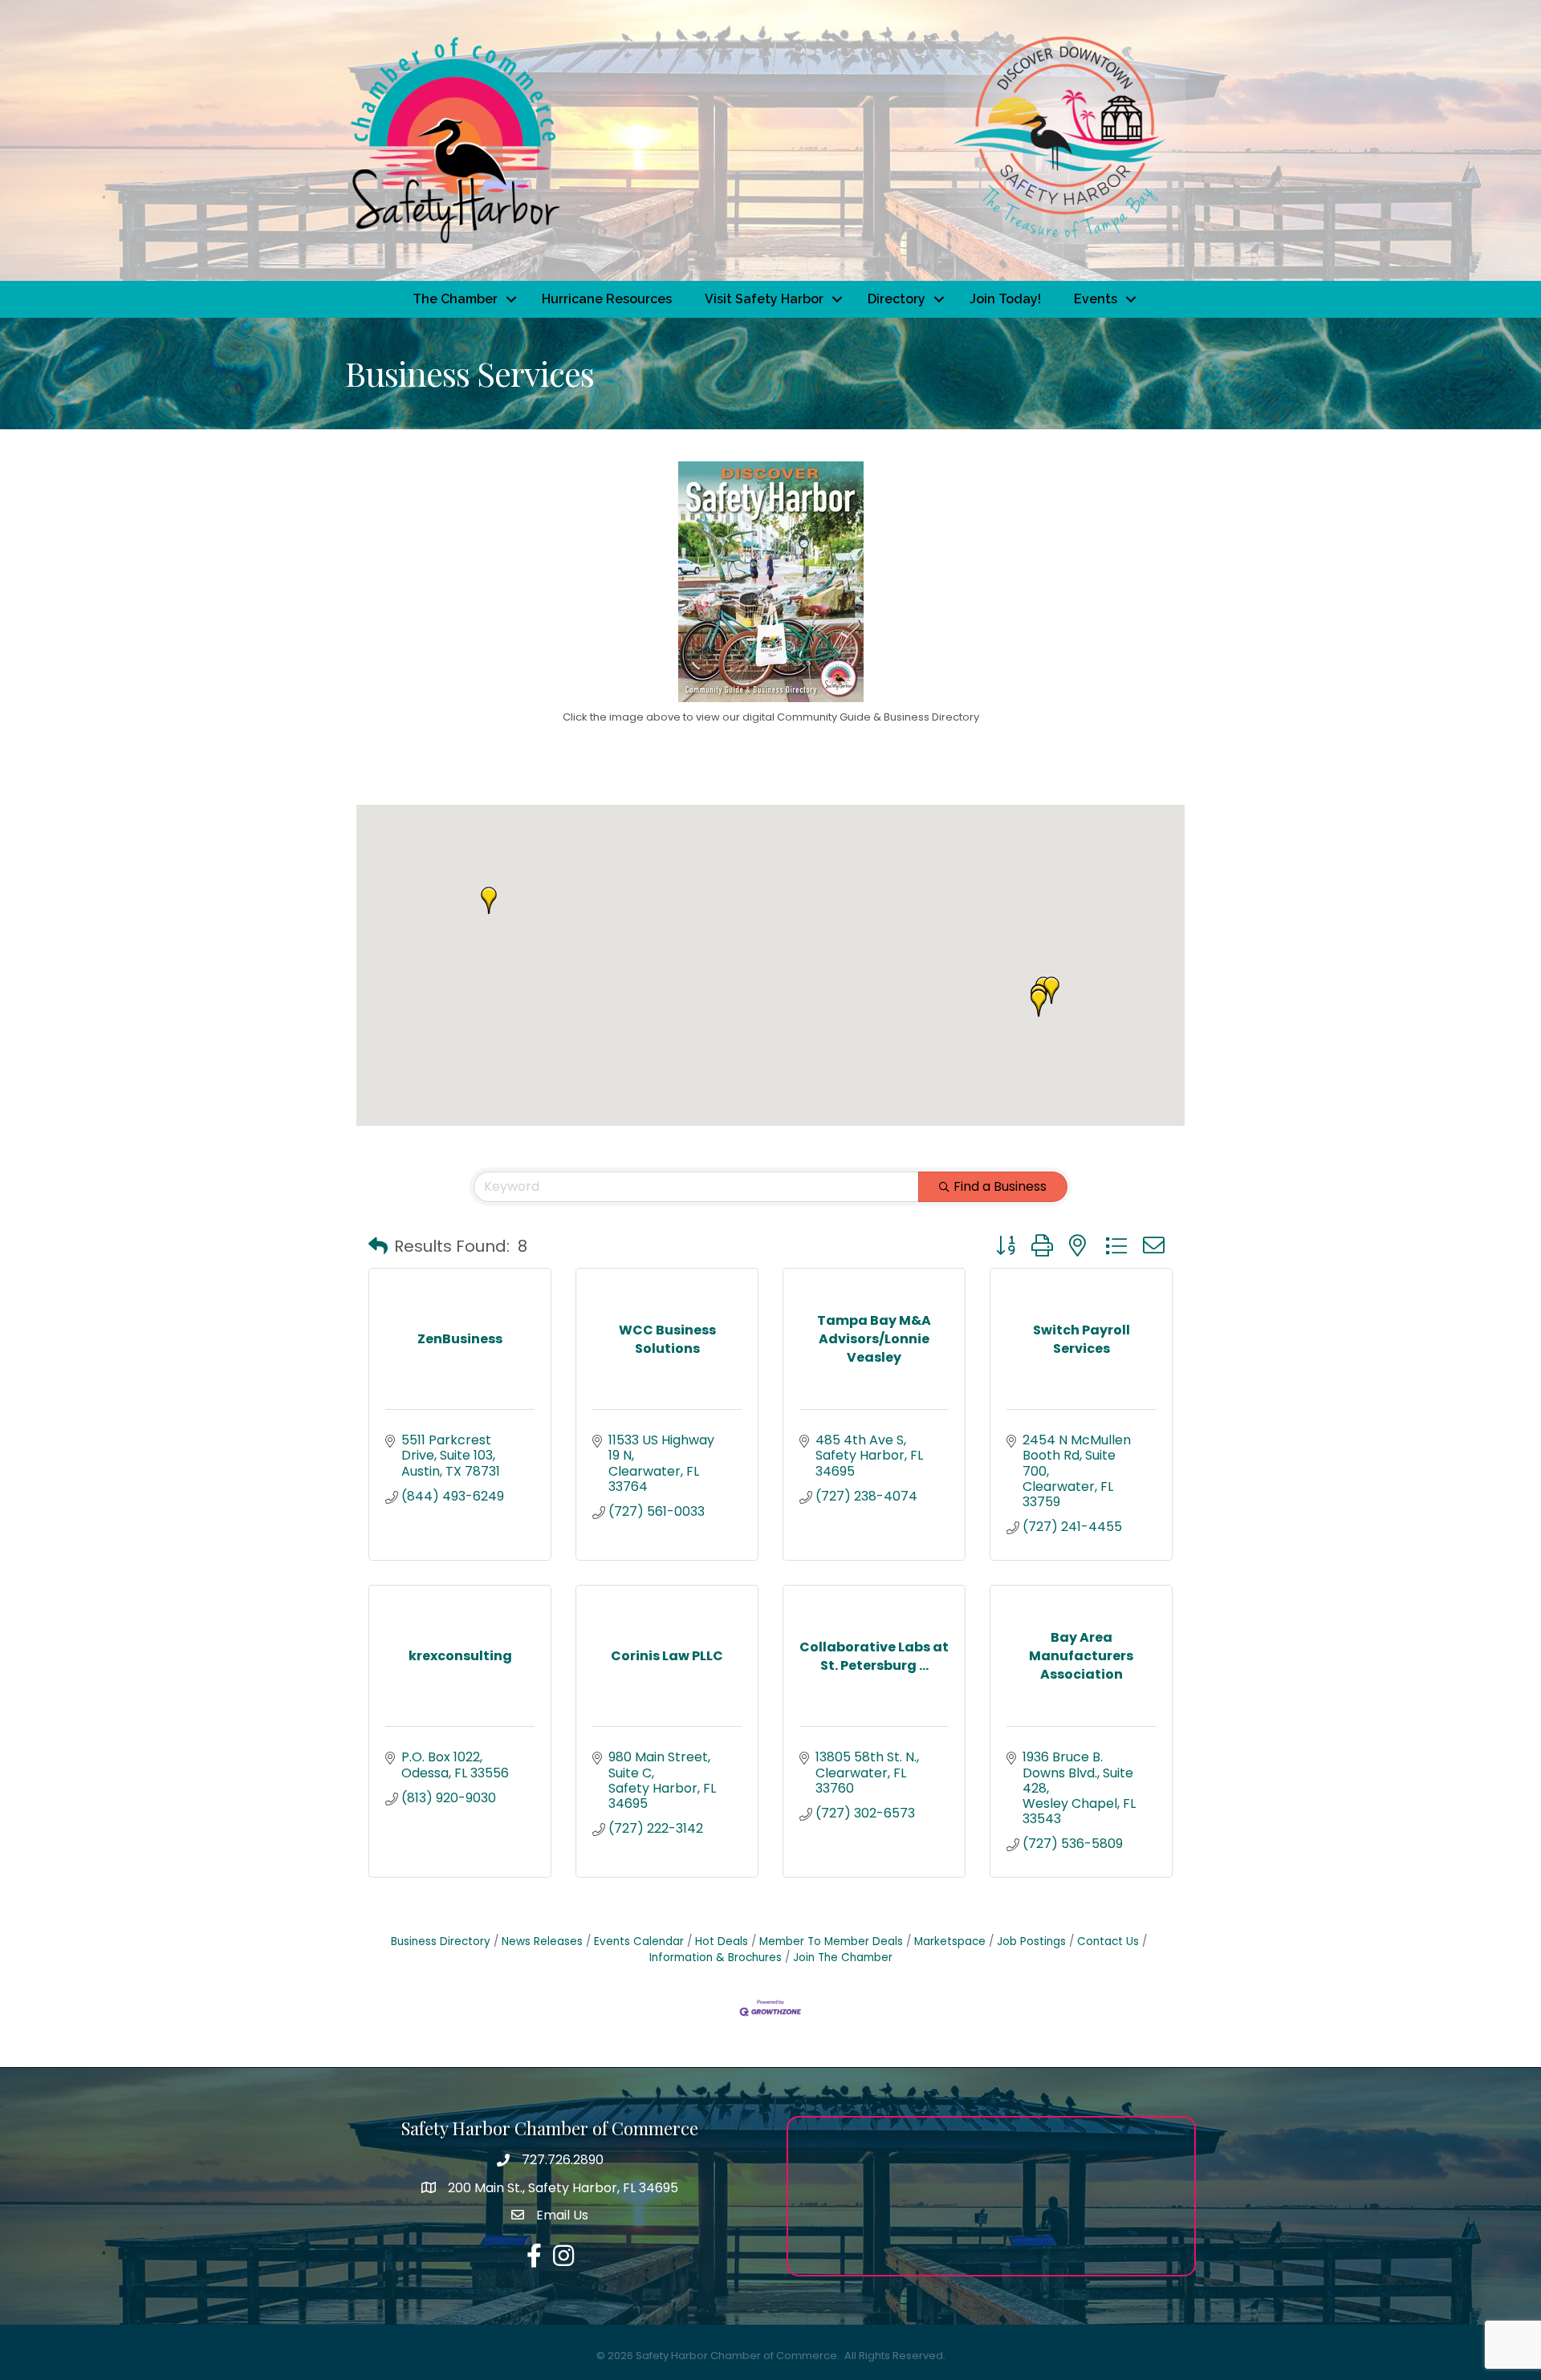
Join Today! (1005, 299)
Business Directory (441, 1941)
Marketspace (950, 1941)
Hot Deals (722, 1941)
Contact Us (1108, 1941)
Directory (897, 299)
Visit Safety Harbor (764, 299)
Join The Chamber (843, 1958)
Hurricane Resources (607, 299)
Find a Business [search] (1000, 1186)
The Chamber (455, 299)
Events (1096, 299)
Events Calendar (639, 1941)
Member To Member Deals (831, 1941)
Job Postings (1031, 1941)
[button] (489, 900)
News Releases (542, 1941)
